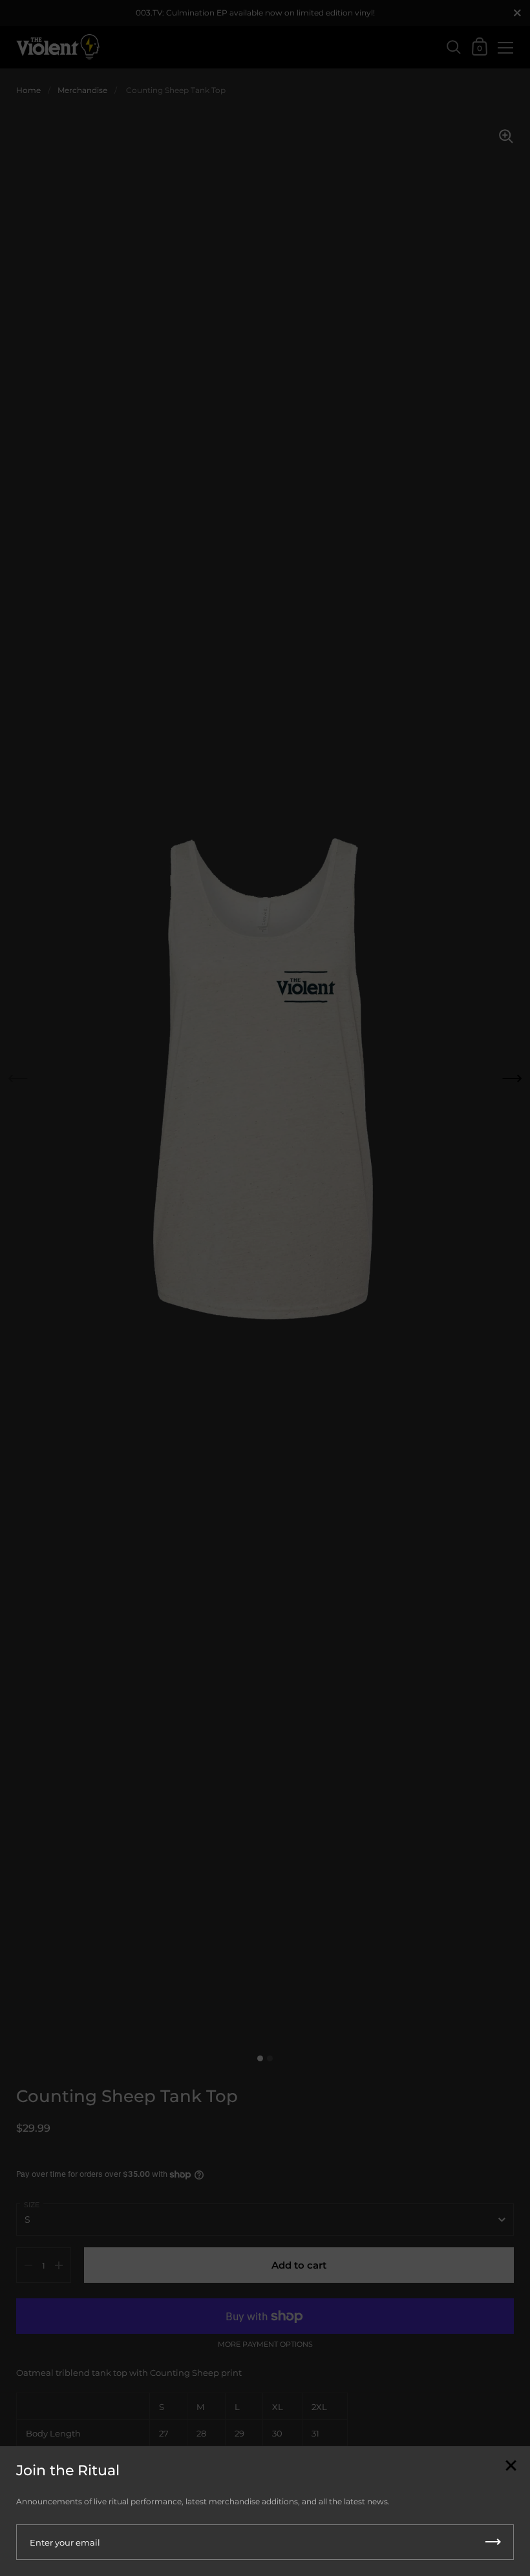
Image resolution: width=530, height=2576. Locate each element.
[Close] (511, 2467)
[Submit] (493, 2542)
